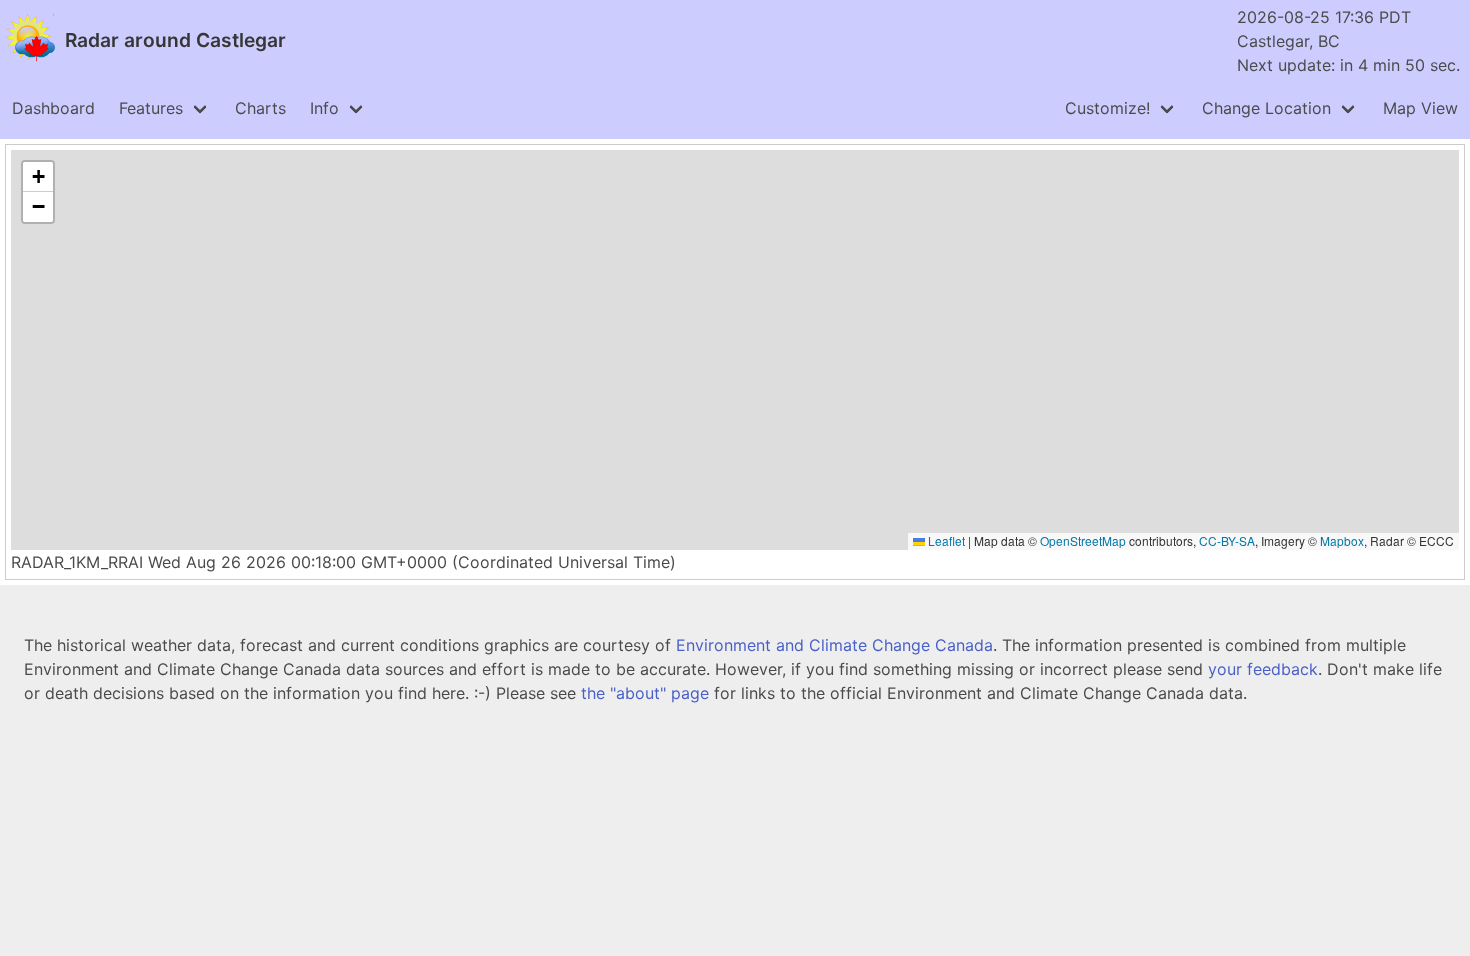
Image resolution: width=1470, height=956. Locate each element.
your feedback (1263, 669)
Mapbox (1342, 540)
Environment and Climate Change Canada (834, 645)
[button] (38, 177)
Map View (1420, 108)
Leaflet (945, 540)
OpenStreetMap (1083, 540)
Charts (260, 108)
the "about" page (645, 693)
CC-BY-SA (1227, 540)
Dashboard (53, 108)
